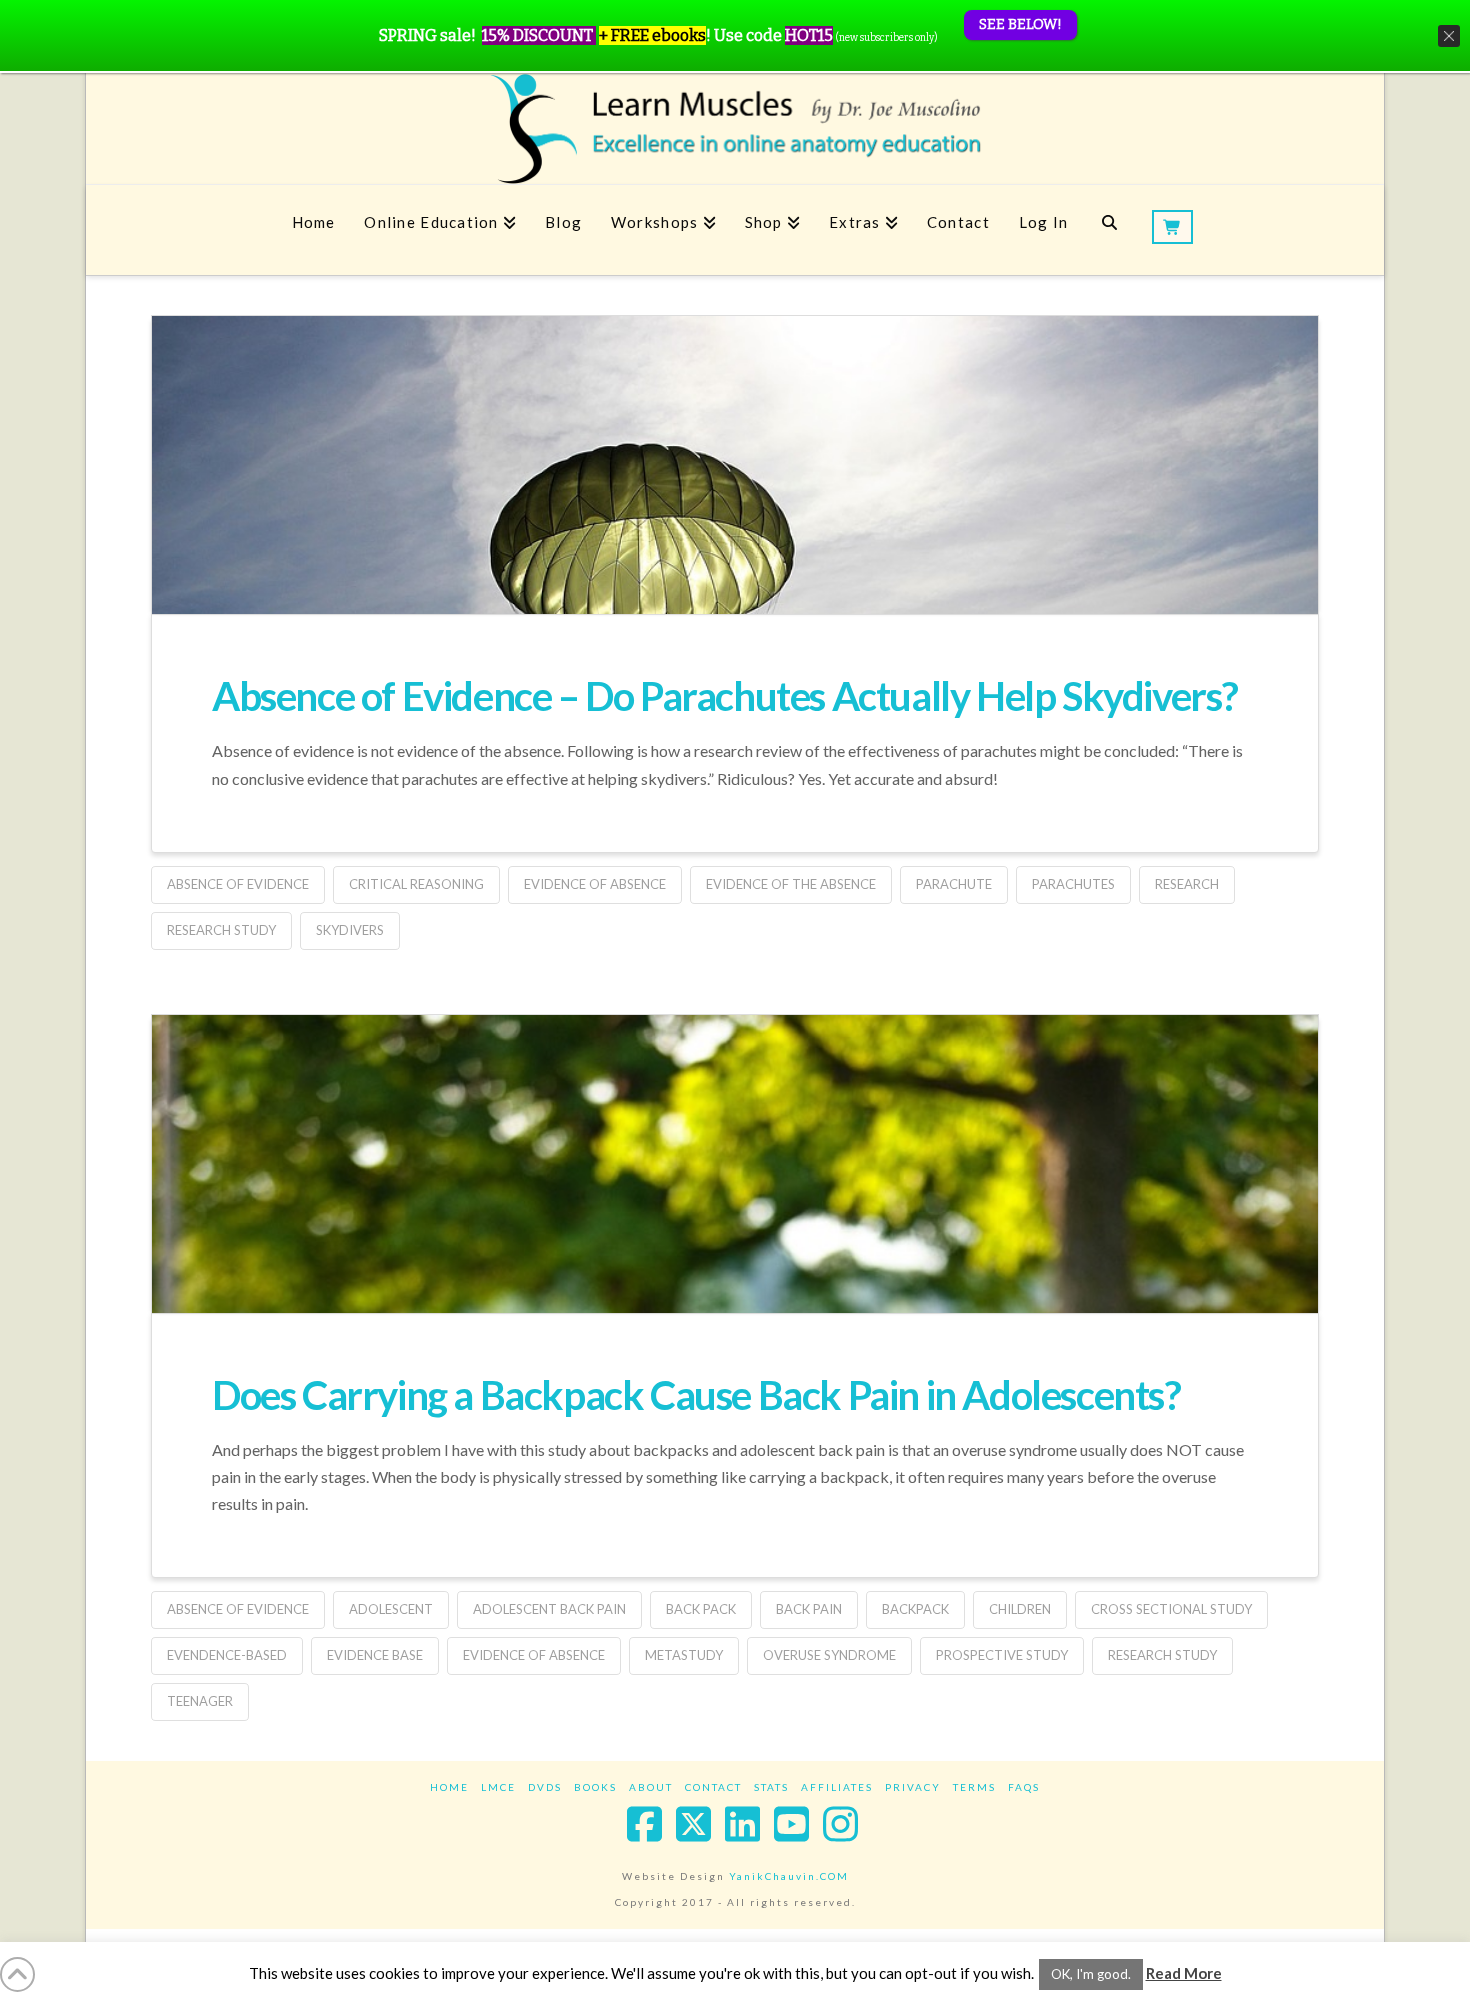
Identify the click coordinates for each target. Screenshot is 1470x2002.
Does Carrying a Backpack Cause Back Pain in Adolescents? (696, 1395)
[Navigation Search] (1109, 230)
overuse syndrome (829, 1655)
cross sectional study (1171, 1609)
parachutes (1073, 884)
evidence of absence (595, 884)
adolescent (391, 1609)
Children (1020, 1609)
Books (595, 1787)
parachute (954, 884)
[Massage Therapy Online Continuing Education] (735, 128)
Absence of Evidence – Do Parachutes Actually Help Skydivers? (725, 696)
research (1187, 884)
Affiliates (837, 1787)
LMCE (498, 1787)
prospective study (1002, 1655)
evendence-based (227, 1655)
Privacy (913, 1787)
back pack (701, 1609)
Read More (1184, 1973)
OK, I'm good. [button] (1091, 1974)
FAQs (1024, 1787)
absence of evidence (238, 884)
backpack (915, 1609)
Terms (974, 1787)
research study (221, 930)
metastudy (684, 1655)
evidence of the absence (791, 884)
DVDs (545, 1787)
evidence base (375, 1655)
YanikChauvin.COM (789, 1876)
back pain (809, 1609)
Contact (713, 1787)
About (651, 1787)
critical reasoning (416, 884)
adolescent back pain (549, 1609)
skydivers (350, 930)
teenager (200, 1701)
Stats (771, 1787)
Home (449, 1787)
